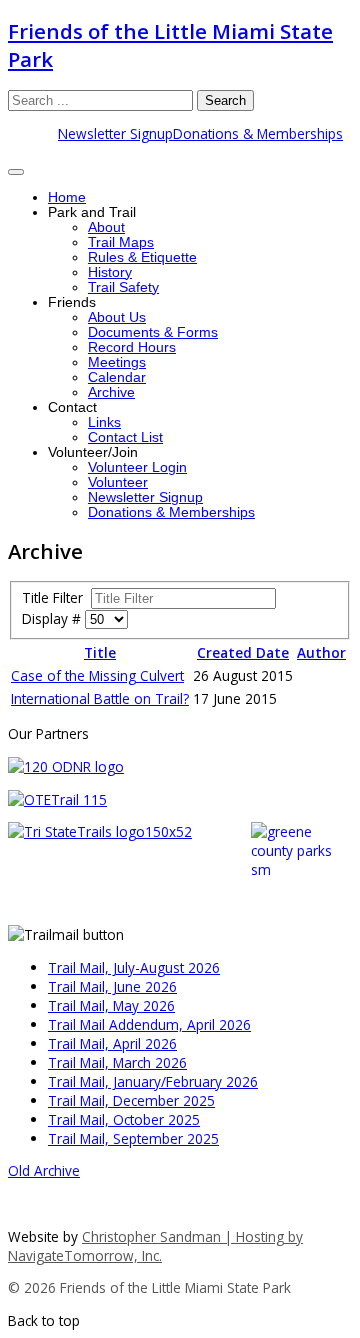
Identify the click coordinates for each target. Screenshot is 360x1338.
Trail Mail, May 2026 (111, 1005)
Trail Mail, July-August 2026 (134, 967)
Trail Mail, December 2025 (131, 1100)
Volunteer (118, 482)
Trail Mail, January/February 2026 (153, 1081)
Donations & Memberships (258, 133)
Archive (111, 392)
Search (225, 100)
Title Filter (56, 597)
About (106, 227)
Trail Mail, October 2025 (124, 1119)
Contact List (125, 437)
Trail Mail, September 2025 (133, 1138)
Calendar (117, 377)
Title (100, 652)
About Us (117, 317)
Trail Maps (121, 242)
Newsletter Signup (115, 133)
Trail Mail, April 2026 (112, 1043)
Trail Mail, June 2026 (112, 986)
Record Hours (132, 347)
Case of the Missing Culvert (97, 675)
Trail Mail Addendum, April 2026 (149, 1024)
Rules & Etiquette (142, 257)
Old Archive (44, 1170)
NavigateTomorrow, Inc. (85, 1255)
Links (104, 422)
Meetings (117, 362)
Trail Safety (123, 287)
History (110, 272)
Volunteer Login (137, 467)
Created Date (243, 652)
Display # (53, 618)
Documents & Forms (153, 332)
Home (67, 197)
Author (321, 652)
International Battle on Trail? (100, 698)
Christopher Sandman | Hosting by (192, 1236)
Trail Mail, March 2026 (117, 1062)
